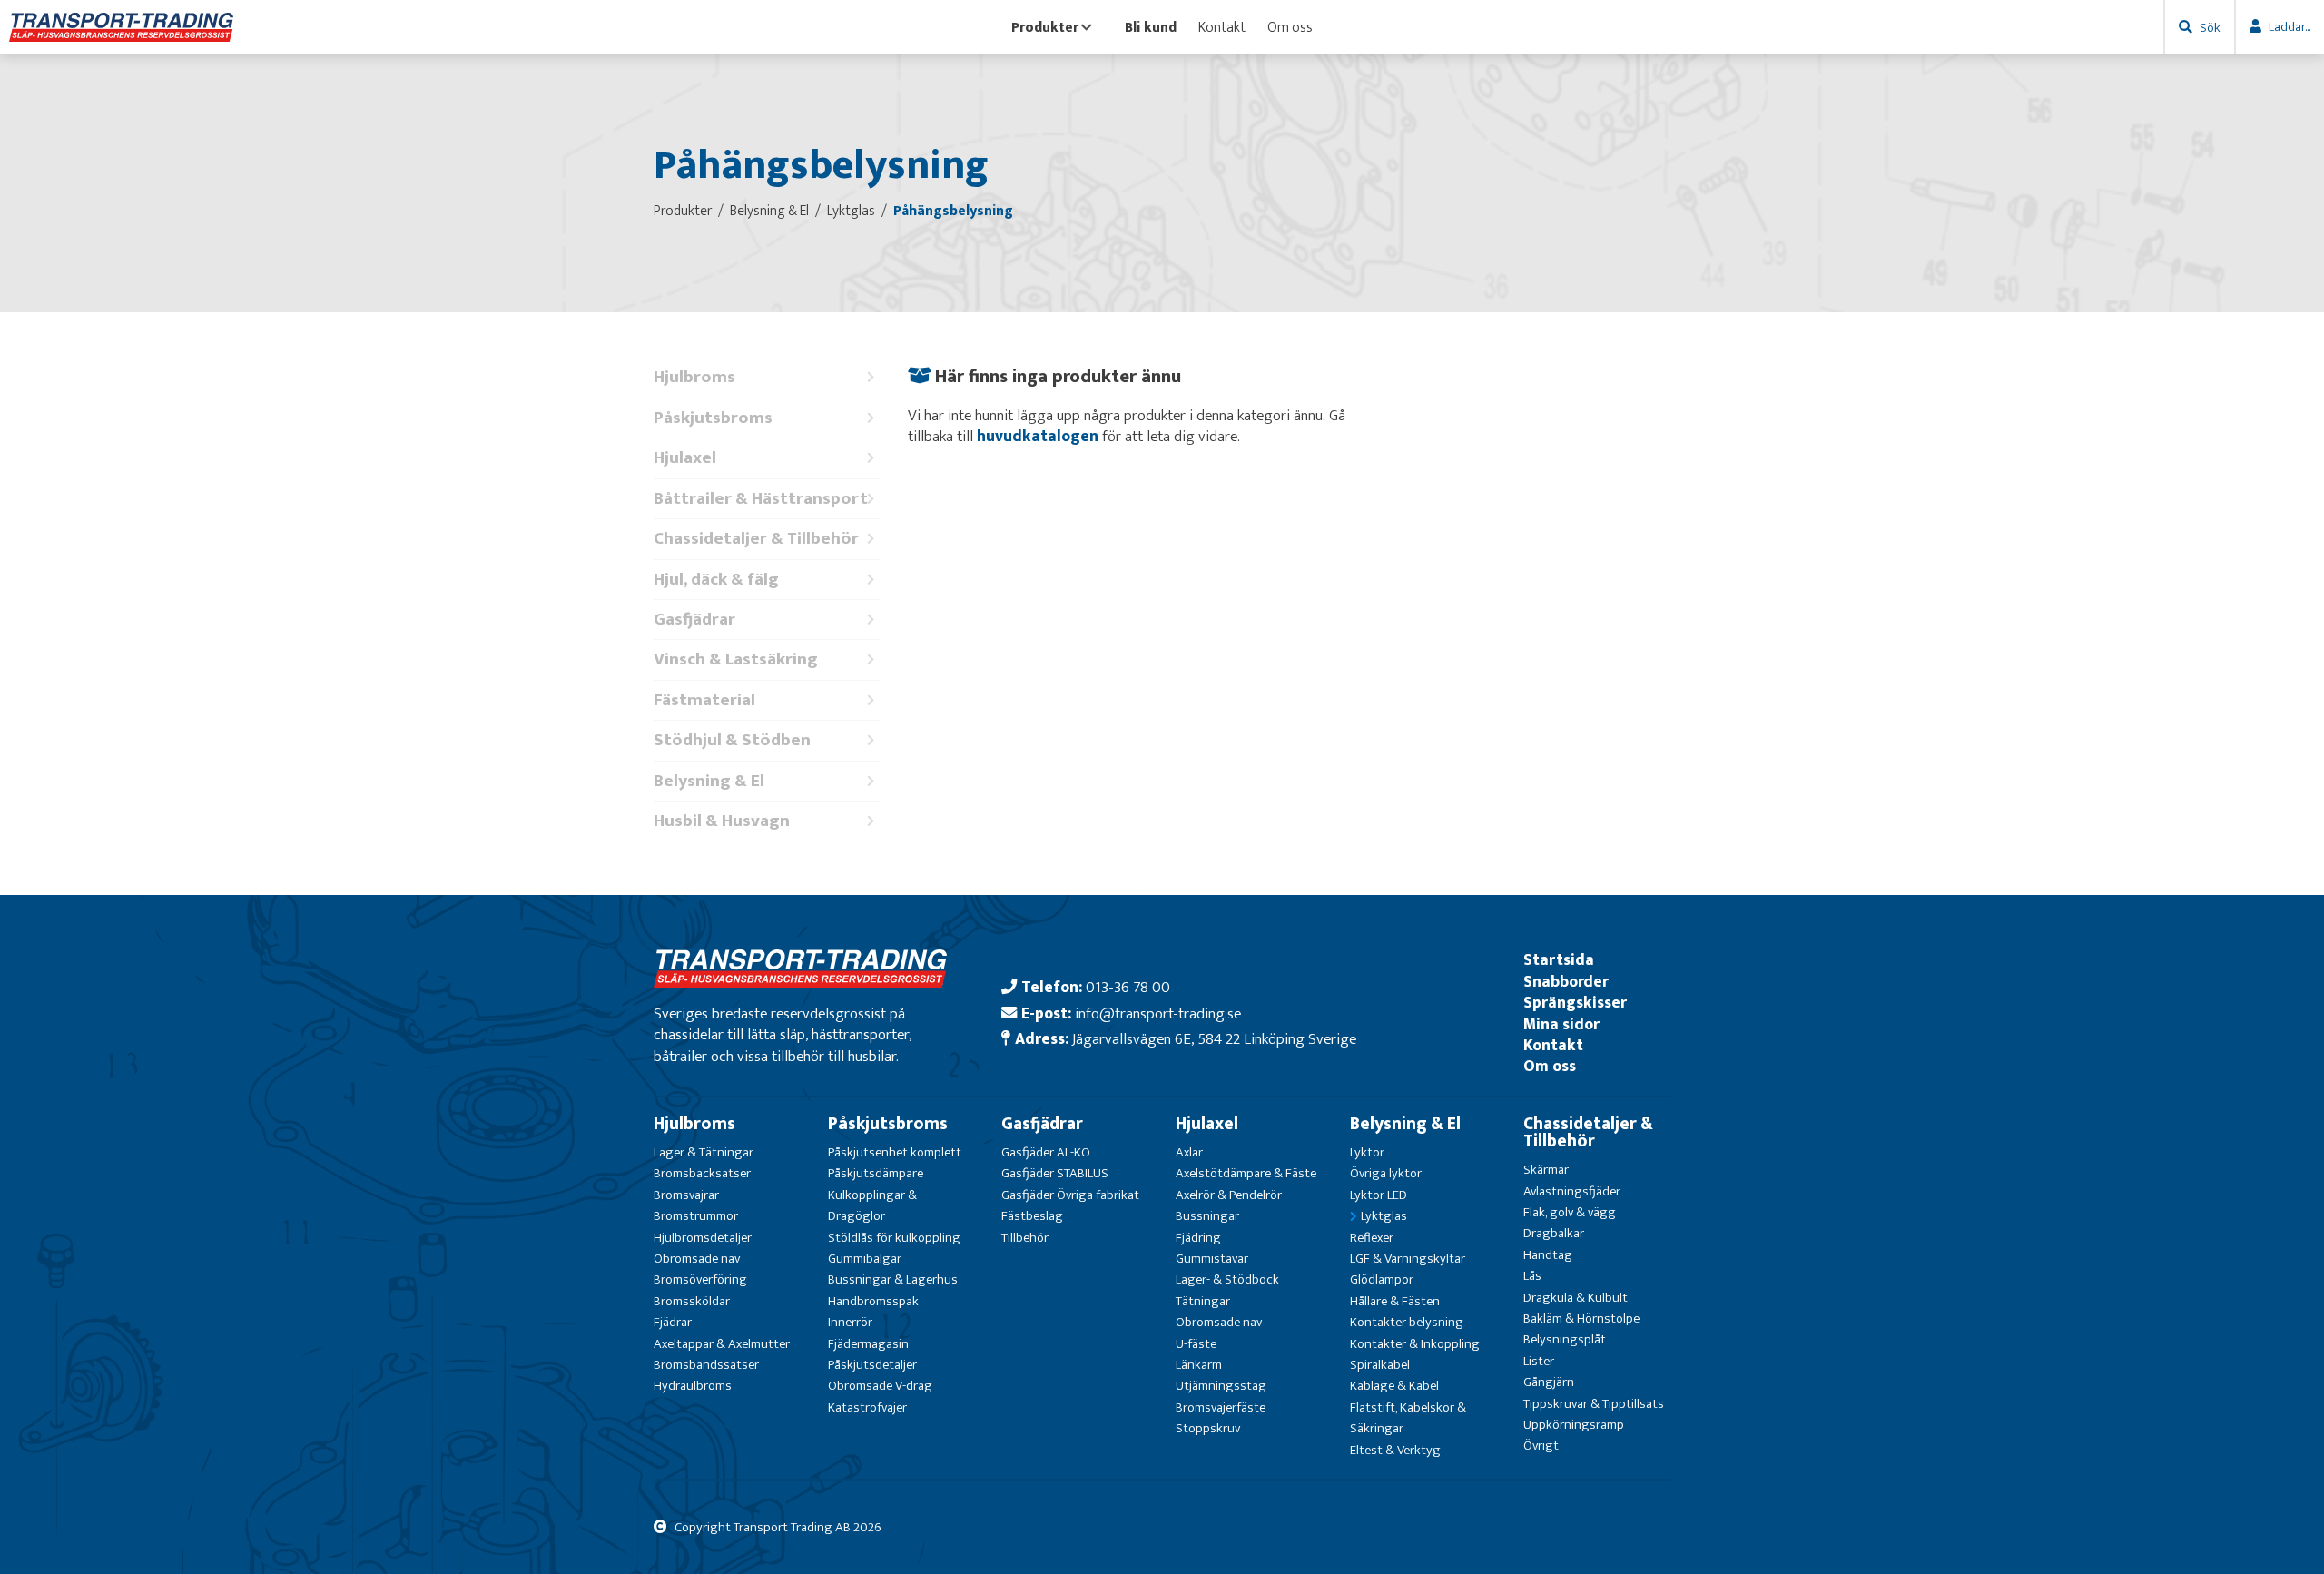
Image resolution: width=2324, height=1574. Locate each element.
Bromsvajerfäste (1221, 1407)
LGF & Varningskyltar (1408, 1259)
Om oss (1290, 27)
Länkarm (1199, 1365)
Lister (1539, 1361)
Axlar (1189, 1152)
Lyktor (1367, 1152)
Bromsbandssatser (706, 1365)
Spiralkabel (1380, 1365)
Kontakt (1222, 27)
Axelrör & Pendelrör (1229, 1195)
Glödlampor (1382, 1279)
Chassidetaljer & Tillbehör (756, 539)
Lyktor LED (1379, 1195)
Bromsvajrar (686, 1195)
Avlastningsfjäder (1572, 1191)
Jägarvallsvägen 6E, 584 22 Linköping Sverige (1214, 1039)
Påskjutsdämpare (876, 1173)
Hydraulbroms (693, 1386)
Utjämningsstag (1221, 1386)
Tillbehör (1025, 1238)
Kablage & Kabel (1394, 1386)
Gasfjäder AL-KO (1046, 1152)
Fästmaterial (704, 700)
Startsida (1559, 960)
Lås (1532, 1276)
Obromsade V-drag (880, 1386)
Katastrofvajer (867, 1407)
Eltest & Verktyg (1395, 1450)
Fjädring (1198, 1238)
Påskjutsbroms (713, 418)
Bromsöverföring (700, 1279)
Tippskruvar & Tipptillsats (1594, 1404)
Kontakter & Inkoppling (1415, 1344)
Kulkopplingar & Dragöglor (872, 1205)
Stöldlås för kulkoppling (894, 1238)
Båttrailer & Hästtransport (761, 499)
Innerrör (850, 1322)
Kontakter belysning (1407, 1322)
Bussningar (1207, 1216)
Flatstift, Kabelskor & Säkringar (1408, 1418)
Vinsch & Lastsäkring (736, 659)
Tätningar (1203, 1301)
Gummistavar (1212, 1259)
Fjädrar (673, 1322)
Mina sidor (1561, 1024)
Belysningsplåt (1565, 1339)
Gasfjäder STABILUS (1055, 1173)
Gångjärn (1549, 1382)
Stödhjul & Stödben (732, 740)
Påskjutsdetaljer (872, 1365)
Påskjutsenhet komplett (895, 1152)
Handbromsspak (873, 1301)
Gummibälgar (865, 1259)
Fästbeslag (1032, 1216)
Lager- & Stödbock (1227, 1279)
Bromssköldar (692, 1301)
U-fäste (1196, 1344)
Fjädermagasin (868, 1344)
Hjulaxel (685, 458)
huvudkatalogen (1038, 436)
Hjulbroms (694, 377)
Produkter (1045, 27)
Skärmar (1546, 1170)
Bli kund (1151, 27)
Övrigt (1541, 1446)
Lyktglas (1384, 1216)
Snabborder (1566, 982)
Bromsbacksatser (702, 1173)
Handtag (1548, 1255)
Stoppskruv (1208, 1428)
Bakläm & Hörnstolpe (1581, 1318)
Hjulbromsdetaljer (703, 1238)
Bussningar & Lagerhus (893, 1279)
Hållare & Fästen (1395, 1301)
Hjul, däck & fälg (716, 580)
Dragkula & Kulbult (1576, 1298)
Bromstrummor (696, 1216)
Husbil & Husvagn (722, 821)
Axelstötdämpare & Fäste (1246, 1173)
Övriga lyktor (1386, 1173)
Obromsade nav (697, 1259)
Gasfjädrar (694, 620)
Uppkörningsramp (1574, 1425)
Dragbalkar (1554, 1233)
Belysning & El (709, 781)
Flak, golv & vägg (1570, 1212)
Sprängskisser (1575, 1003)
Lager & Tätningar (704, 1152)
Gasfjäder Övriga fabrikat (1070, 1195)
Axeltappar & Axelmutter (722, 1344)
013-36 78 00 (1128, 987)
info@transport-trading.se (1158, 1013)
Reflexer (1372, 1238)
